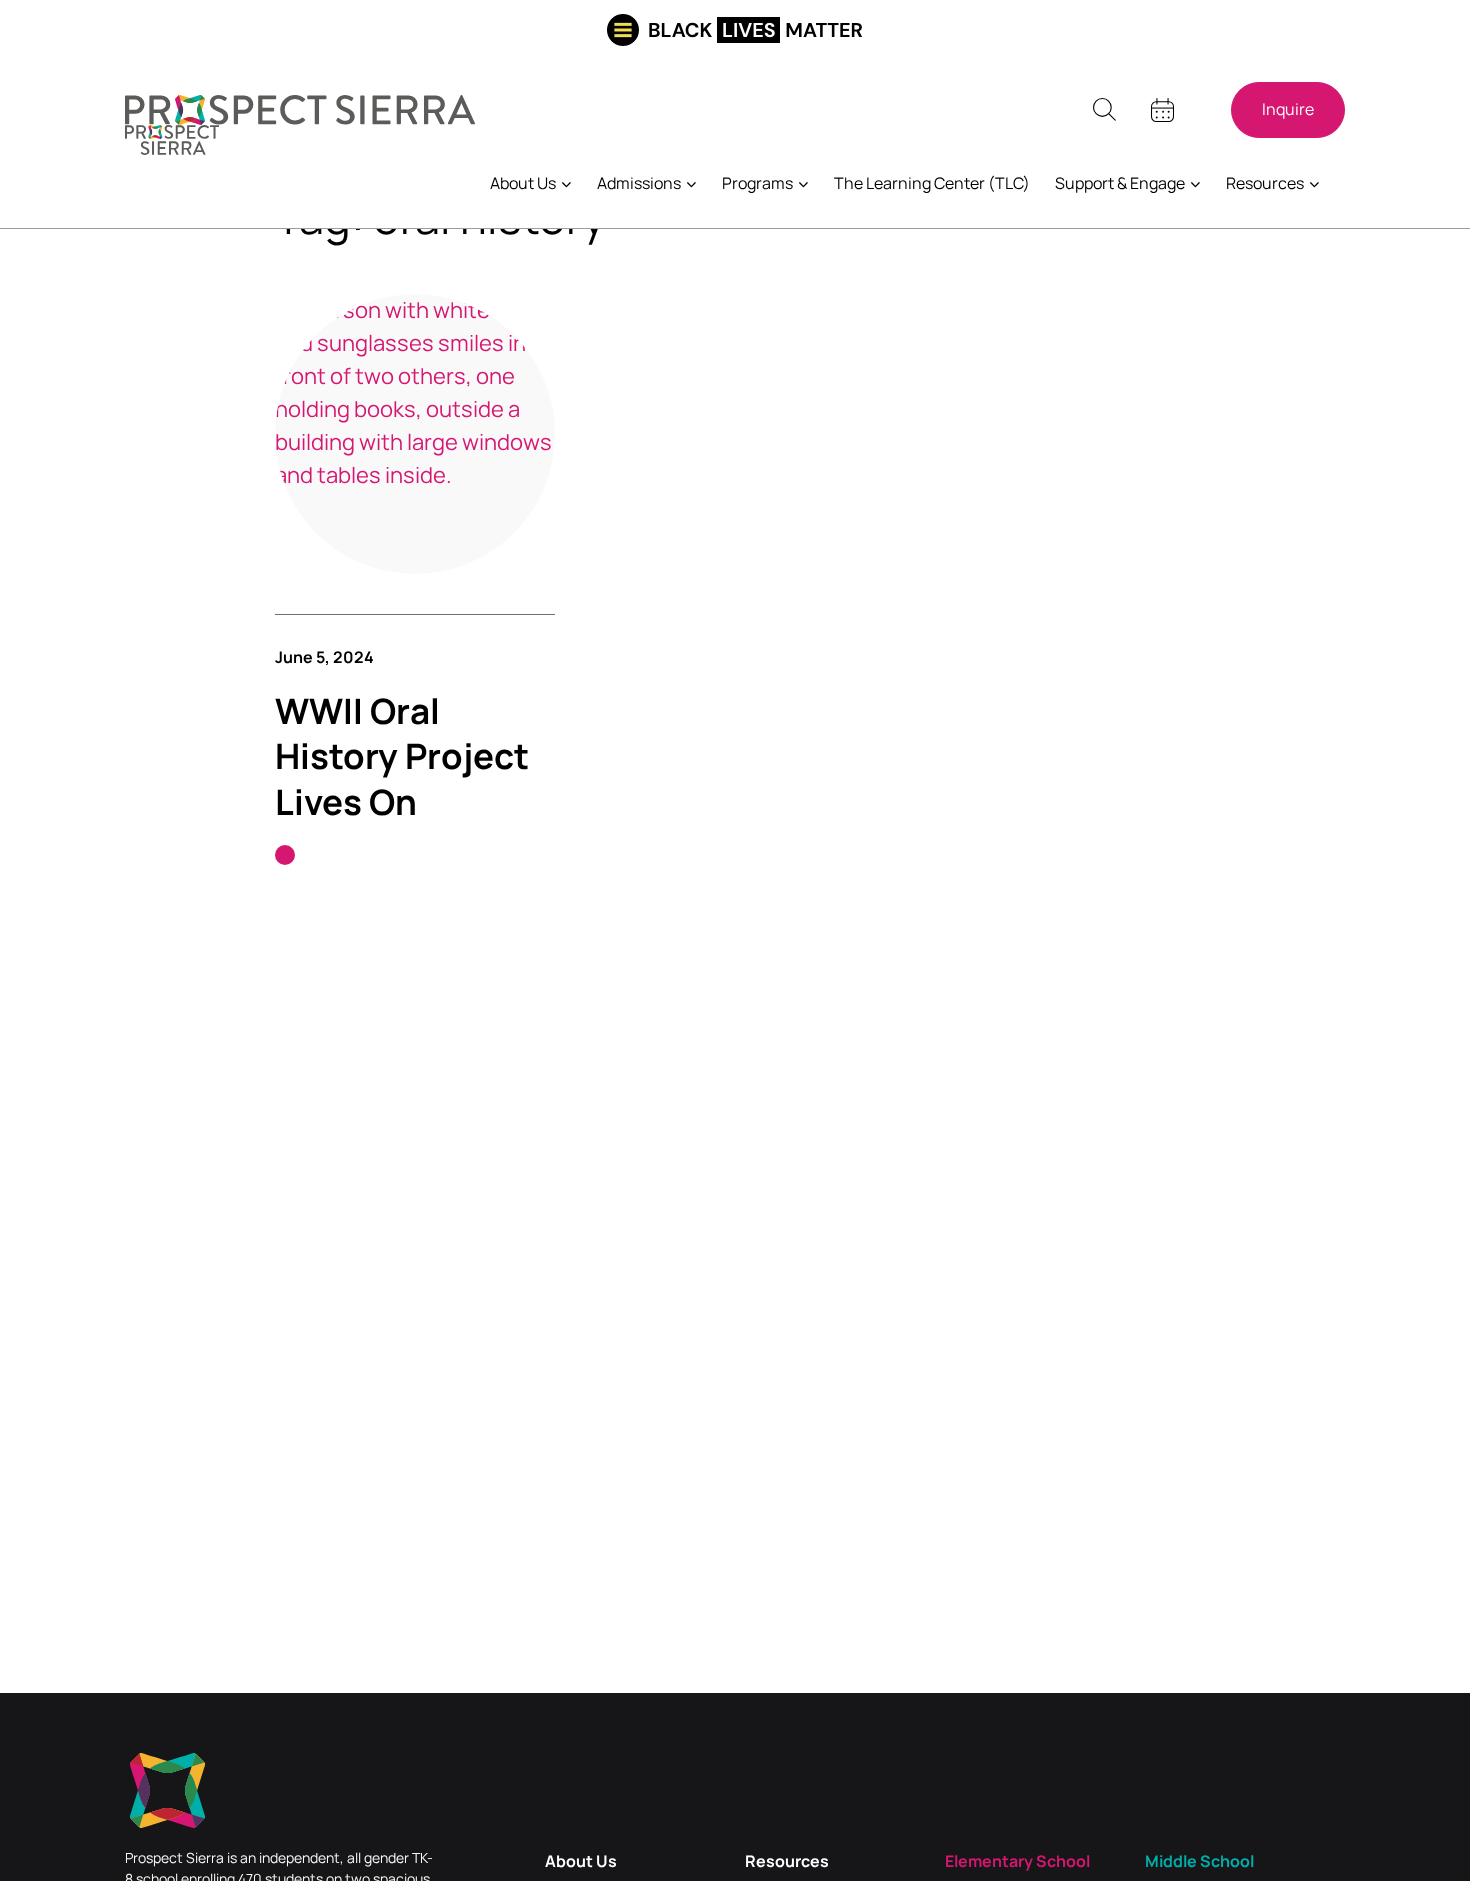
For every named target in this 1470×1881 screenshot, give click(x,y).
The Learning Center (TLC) (932, 183)
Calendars (1162, 110)
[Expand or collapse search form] (1104, 110)
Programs (757, 183)
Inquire (1288, 109)
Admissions (639, 183)
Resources (1265, 183)
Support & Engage (1120, 183)
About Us (523, 183)
